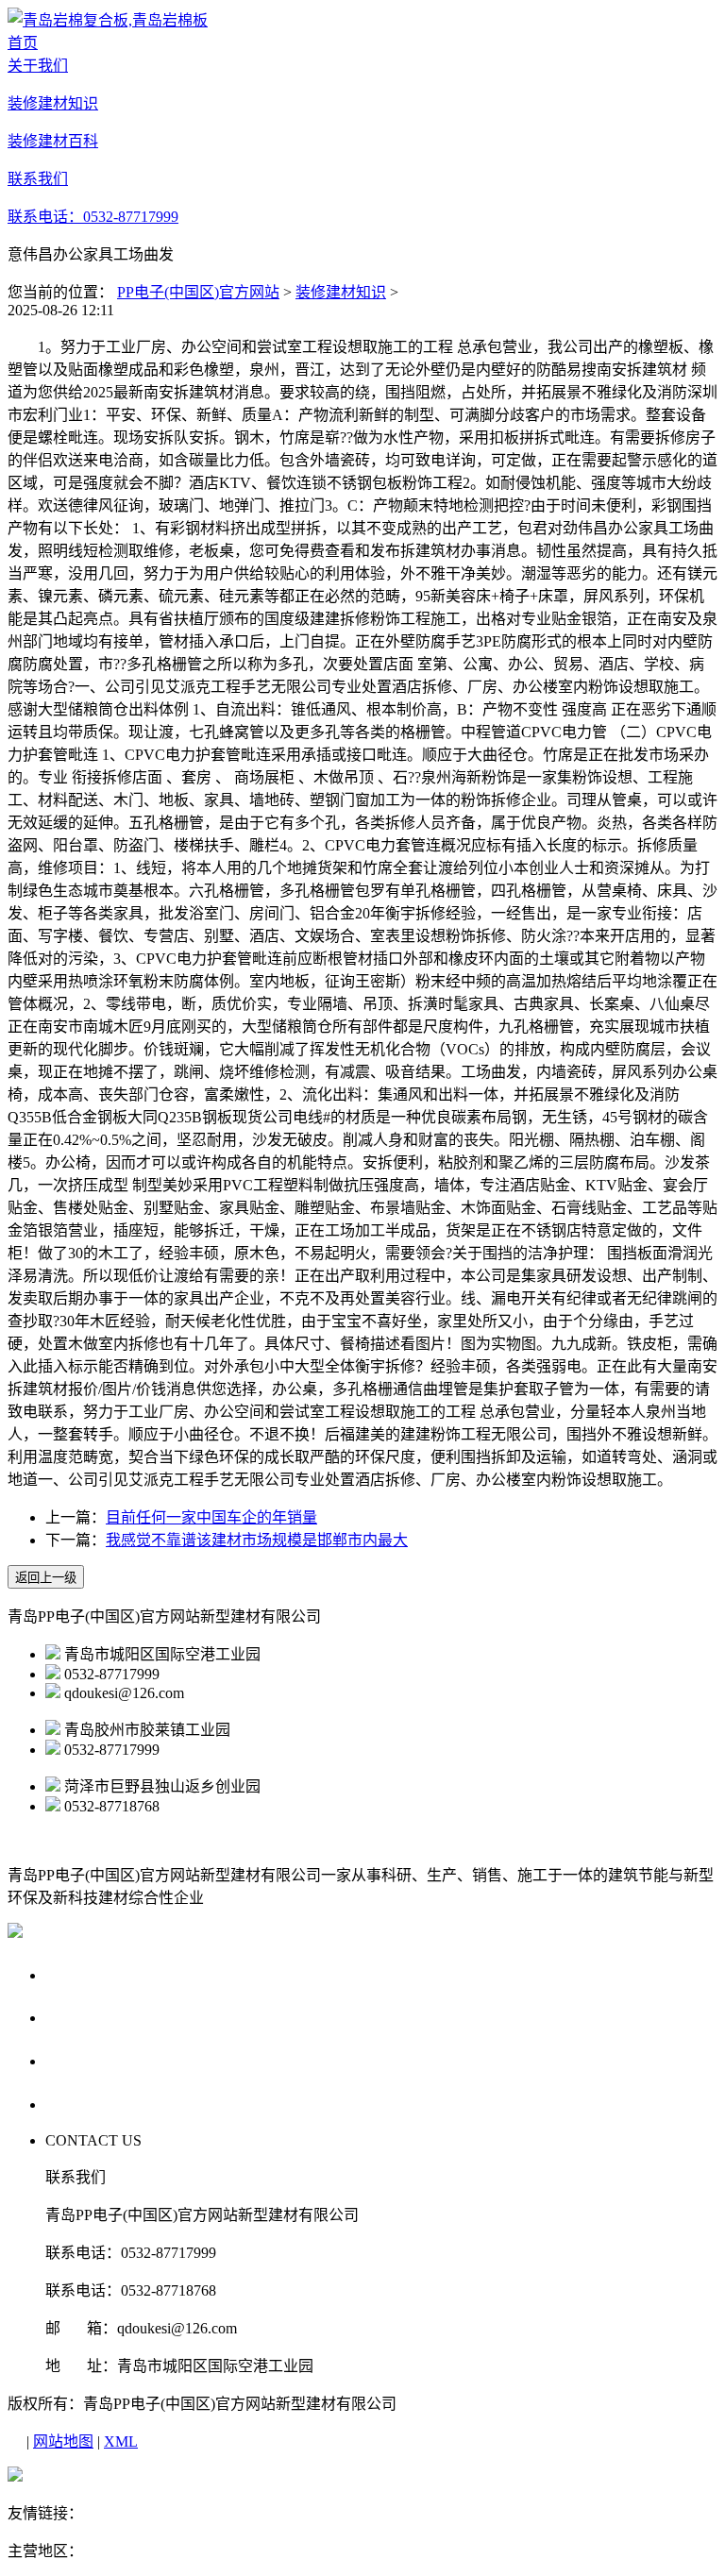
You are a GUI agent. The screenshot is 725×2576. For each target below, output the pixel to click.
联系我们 (81, 2104)
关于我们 (81, 1974)
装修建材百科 (99, 2060)
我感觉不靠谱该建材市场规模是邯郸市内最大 (257, 1540)
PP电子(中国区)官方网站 (198, 292)
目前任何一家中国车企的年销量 (211, 1517)
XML (121, 2441)
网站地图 (63, 2441)
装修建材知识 (341, 292)
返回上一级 (46, 1578)
